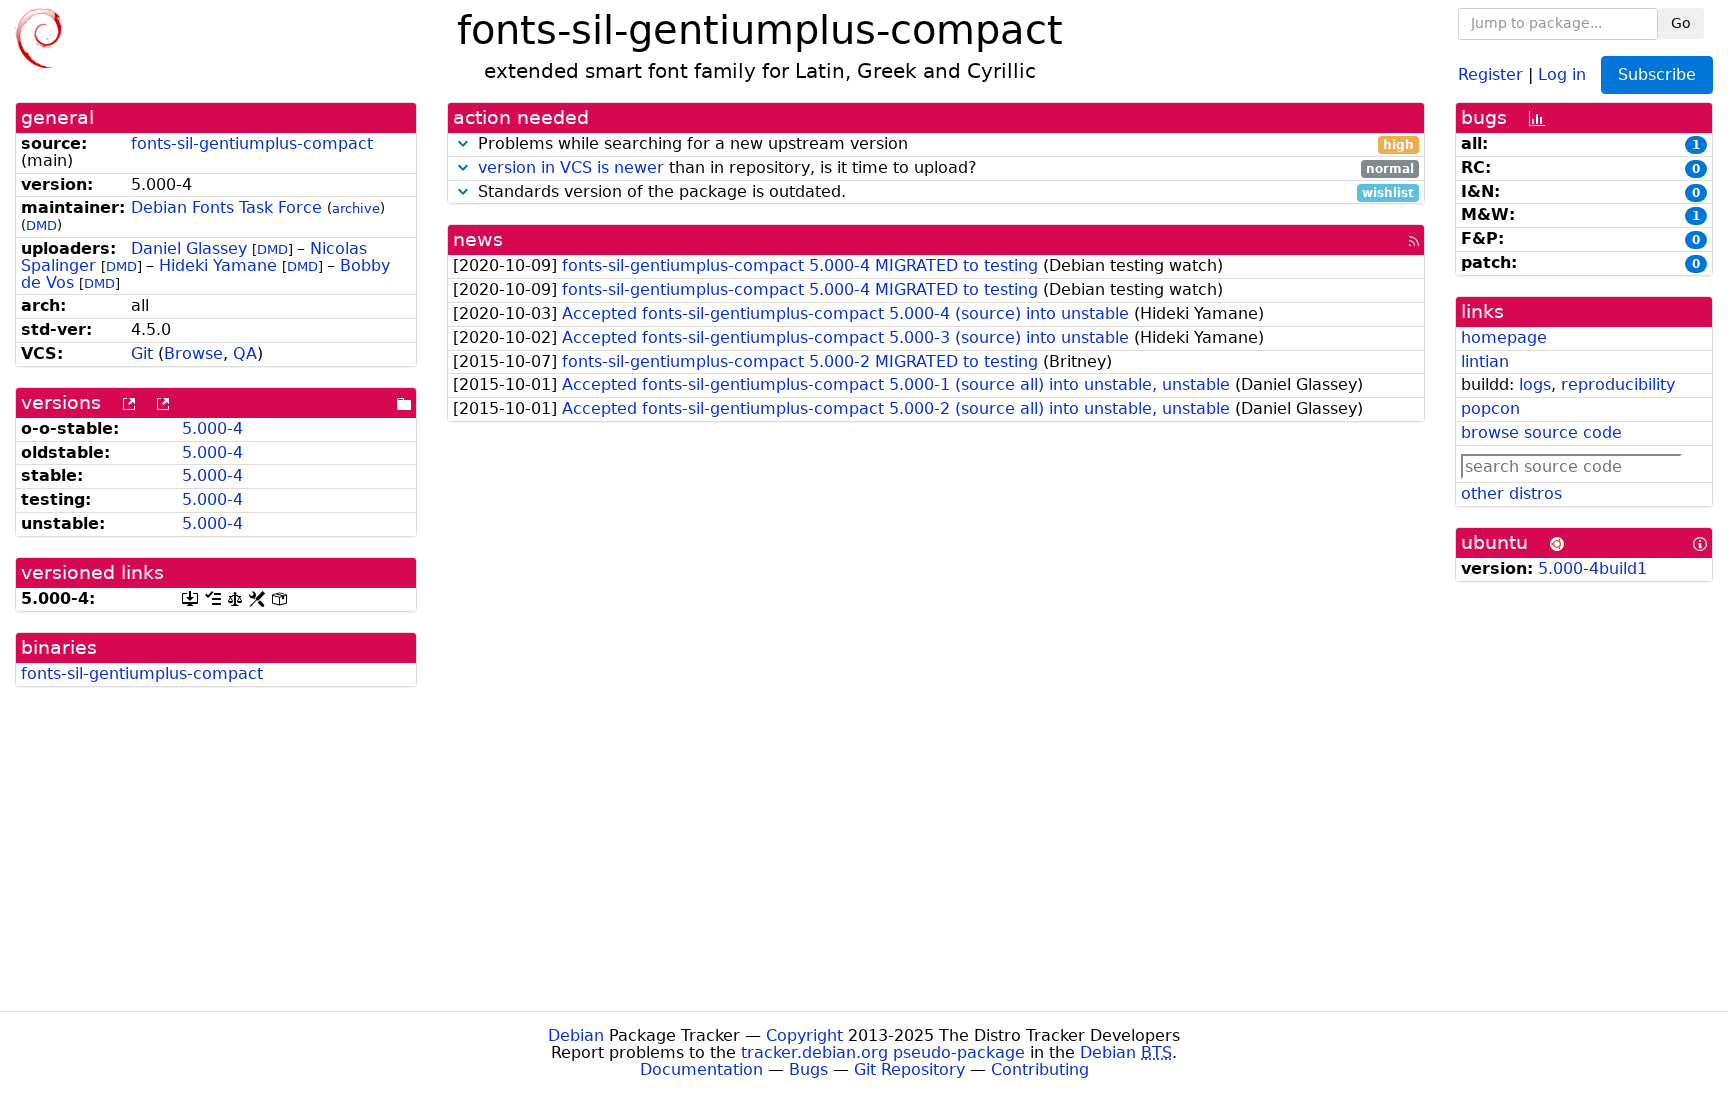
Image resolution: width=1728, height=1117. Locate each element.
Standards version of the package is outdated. (943, 192)
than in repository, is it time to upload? (946, 168)
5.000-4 (212, 428)
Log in (1562, 73)
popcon (1490, 408)
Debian (576, 1035)
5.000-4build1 (1592, 568)
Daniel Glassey (189, 248)
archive (356, 208)
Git (142, 353)
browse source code (1541, 432)
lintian (1485, 361)
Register (1490, 73)
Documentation (701, 1069)
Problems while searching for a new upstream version (943, 144)
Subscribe (1657, 74)
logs (1535, 384)
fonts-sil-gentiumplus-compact (252, 143)
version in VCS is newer (571, 167)
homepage (1504, 337)
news (478, 239)
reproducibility (1618, 384)
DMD (41, 225)
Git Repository (909, 1069)
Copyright (804, 1035)
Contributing (1040, 1069)
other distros (1511, 493)
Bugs (808, 1069)
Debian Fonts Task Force (226, 207)
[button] (463, 143)
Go (1681, 23)
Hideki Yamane (218, 265)
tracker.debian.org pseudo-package (883, 1052)
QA (245, 353)
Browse (193, 353)
